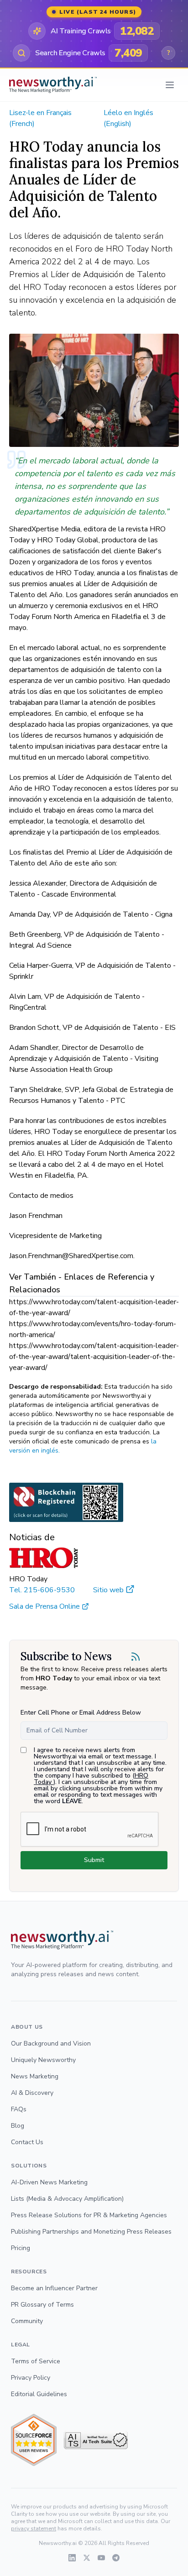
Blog (18, 2126)
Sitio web (108, 1590)
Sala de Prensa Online (44, 1606)
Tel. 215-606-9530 (42, 1590)
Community (27, 2321)
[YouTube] (101, 2558)
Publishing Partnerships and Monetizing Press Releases (91, 2232)
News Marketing (35, 2076)
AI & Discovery (32, 2093)
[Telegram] (116, 2558)
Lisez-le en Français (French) (40, 118)
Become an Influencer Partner (54, 2288)
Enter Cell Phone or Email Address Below (81, 1713)
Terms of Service (36, 2361)
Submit (94, 1860)
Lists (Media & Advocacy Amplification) (67, 2199)
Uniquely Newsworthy (43, 2060)
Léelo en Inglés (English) (128, 118)
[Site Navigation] (170, 85)
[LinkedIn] (72, 2558)
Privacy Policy (31, 2378)
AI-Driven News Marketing (49, 2182)
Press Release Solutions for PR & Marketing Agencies (89, 2215)
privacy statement (34, 2529)
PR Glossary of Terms (42, 2305)
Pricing (21, 2248)
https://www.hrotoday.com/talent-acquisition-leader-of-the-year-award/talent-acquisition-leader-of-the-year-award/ (94, 1357)
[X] (87, 2558)
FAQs (19, 2109)
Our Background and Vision (51, 2043)
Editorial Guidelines (39, 2394)
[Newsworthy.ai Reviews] (34, 2440)
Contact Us (27, 2142)
